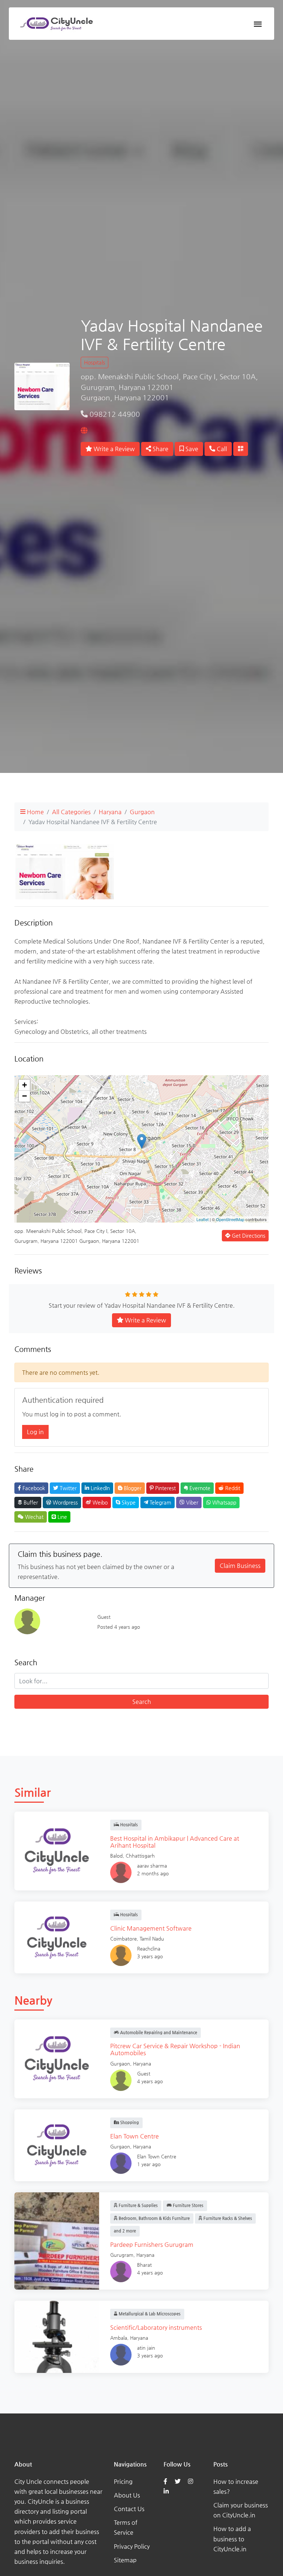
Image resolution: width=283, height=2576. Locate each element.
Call (221, 449)
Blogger (132, 1488)
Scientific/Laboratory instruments (156, 2327)
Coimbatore (123, 1939)
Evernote (199, 1488)
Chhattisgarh (140, 1856)
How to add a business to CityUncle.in (232, 2539)
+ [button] (25, 1085)
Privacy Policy (132, 2546)
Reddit (232, 1488)
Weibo (99, 1502)
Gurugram (122, 2255)
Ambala (119, 2338)
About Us (127, 2495)
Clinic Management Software (151, 1928)
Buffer (30, 1502)
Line (62, 1517)
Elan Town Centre (134, 2136)
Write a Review (113, 449)
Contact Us (129, 2509)
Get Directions (248, 1235)
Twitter (67, 1488)
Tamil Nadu (152, 1939)
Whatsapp (223, 1502)
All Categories (71, 812)
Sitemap (125, 2560)
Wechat (34, 1517)
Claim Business (240, 1566)
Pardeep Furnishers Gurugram (152, 2244)
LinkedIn (99, 1488)
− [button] (25, 1096)
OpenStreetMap (230, 1219)
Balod (116, 1856)
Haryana (110, 812)
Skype (128, 1502)
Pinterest (165, 1488)
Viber (191, 1502)
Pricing (123, 2481)
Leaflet (202, 1219)
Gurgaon (142, 812)
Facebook (33, 1488)
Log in (35, 1432)
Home (35, 812)
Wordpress (64, 1502)
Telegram (160, 1502)
